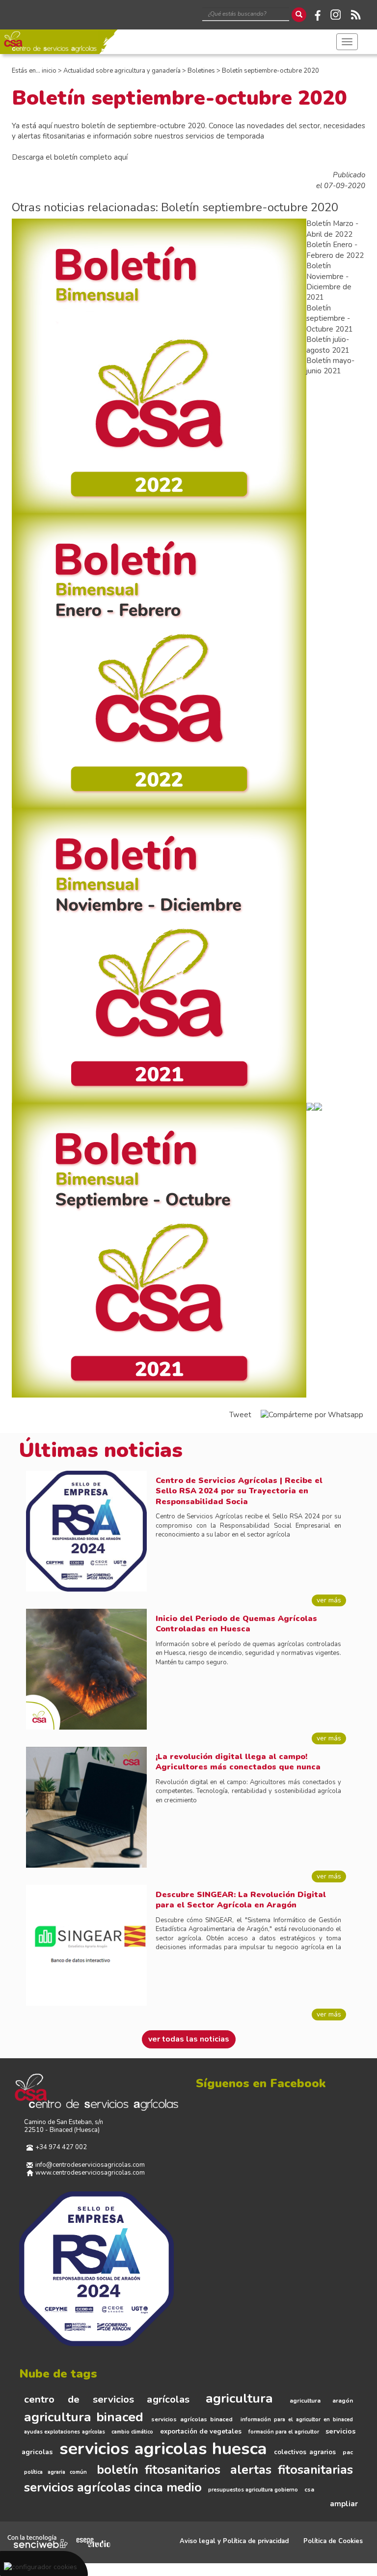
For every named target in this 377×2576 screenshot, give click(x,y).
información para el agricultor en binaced (297, 2420)
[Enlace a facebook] (316, 15)
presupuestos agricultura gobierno (253, 2490)
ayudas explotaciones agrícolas (65, 2432)
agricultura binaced (84, 2417)
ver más (329, 1600)
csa (309, 2490)
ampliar (344, 2504)
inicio (49, 71)
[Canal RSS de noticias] (355, 15)
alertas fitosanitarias (292, 2470)
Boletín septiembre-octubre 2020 (270, 71)
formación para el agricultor (284, 2432)
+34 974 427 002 (61, 2148)
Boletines (201, 71)
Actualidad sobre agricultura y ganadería (122, 71)
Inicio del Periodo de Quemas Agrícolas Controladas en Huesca (236, 1624)
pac (348, 2452)
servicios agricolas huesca (163, 2449)
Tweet (240, 1415)
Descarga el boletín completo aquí (70, 157)
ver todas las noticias (189, 2039)
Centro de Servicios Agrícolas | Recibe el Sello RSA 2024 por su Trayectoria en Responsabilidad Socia (239, 1491)
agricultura (239, 2398)
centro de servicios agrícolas (107, 2399)
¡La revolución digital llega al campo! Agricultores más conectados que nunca (238, 1762)
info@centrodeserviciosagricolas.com (90, 2165)
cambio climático (132, 2432)
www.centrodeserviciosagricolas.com (90, 2173)
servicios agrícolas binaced (192, 2419)
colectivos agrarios (305, 2452)
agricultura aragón (321, 2401)
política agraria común (55, 2472)
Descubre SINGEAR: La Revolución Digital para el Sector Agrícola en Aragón (241, 1900)
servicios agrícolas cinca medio (113, 2488)
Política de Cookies (333, 2541)
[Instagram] (336, 15)
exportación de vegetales (201, 2432)
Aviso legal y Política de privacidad (234, 2541)
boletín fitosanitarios (159, 2470)
